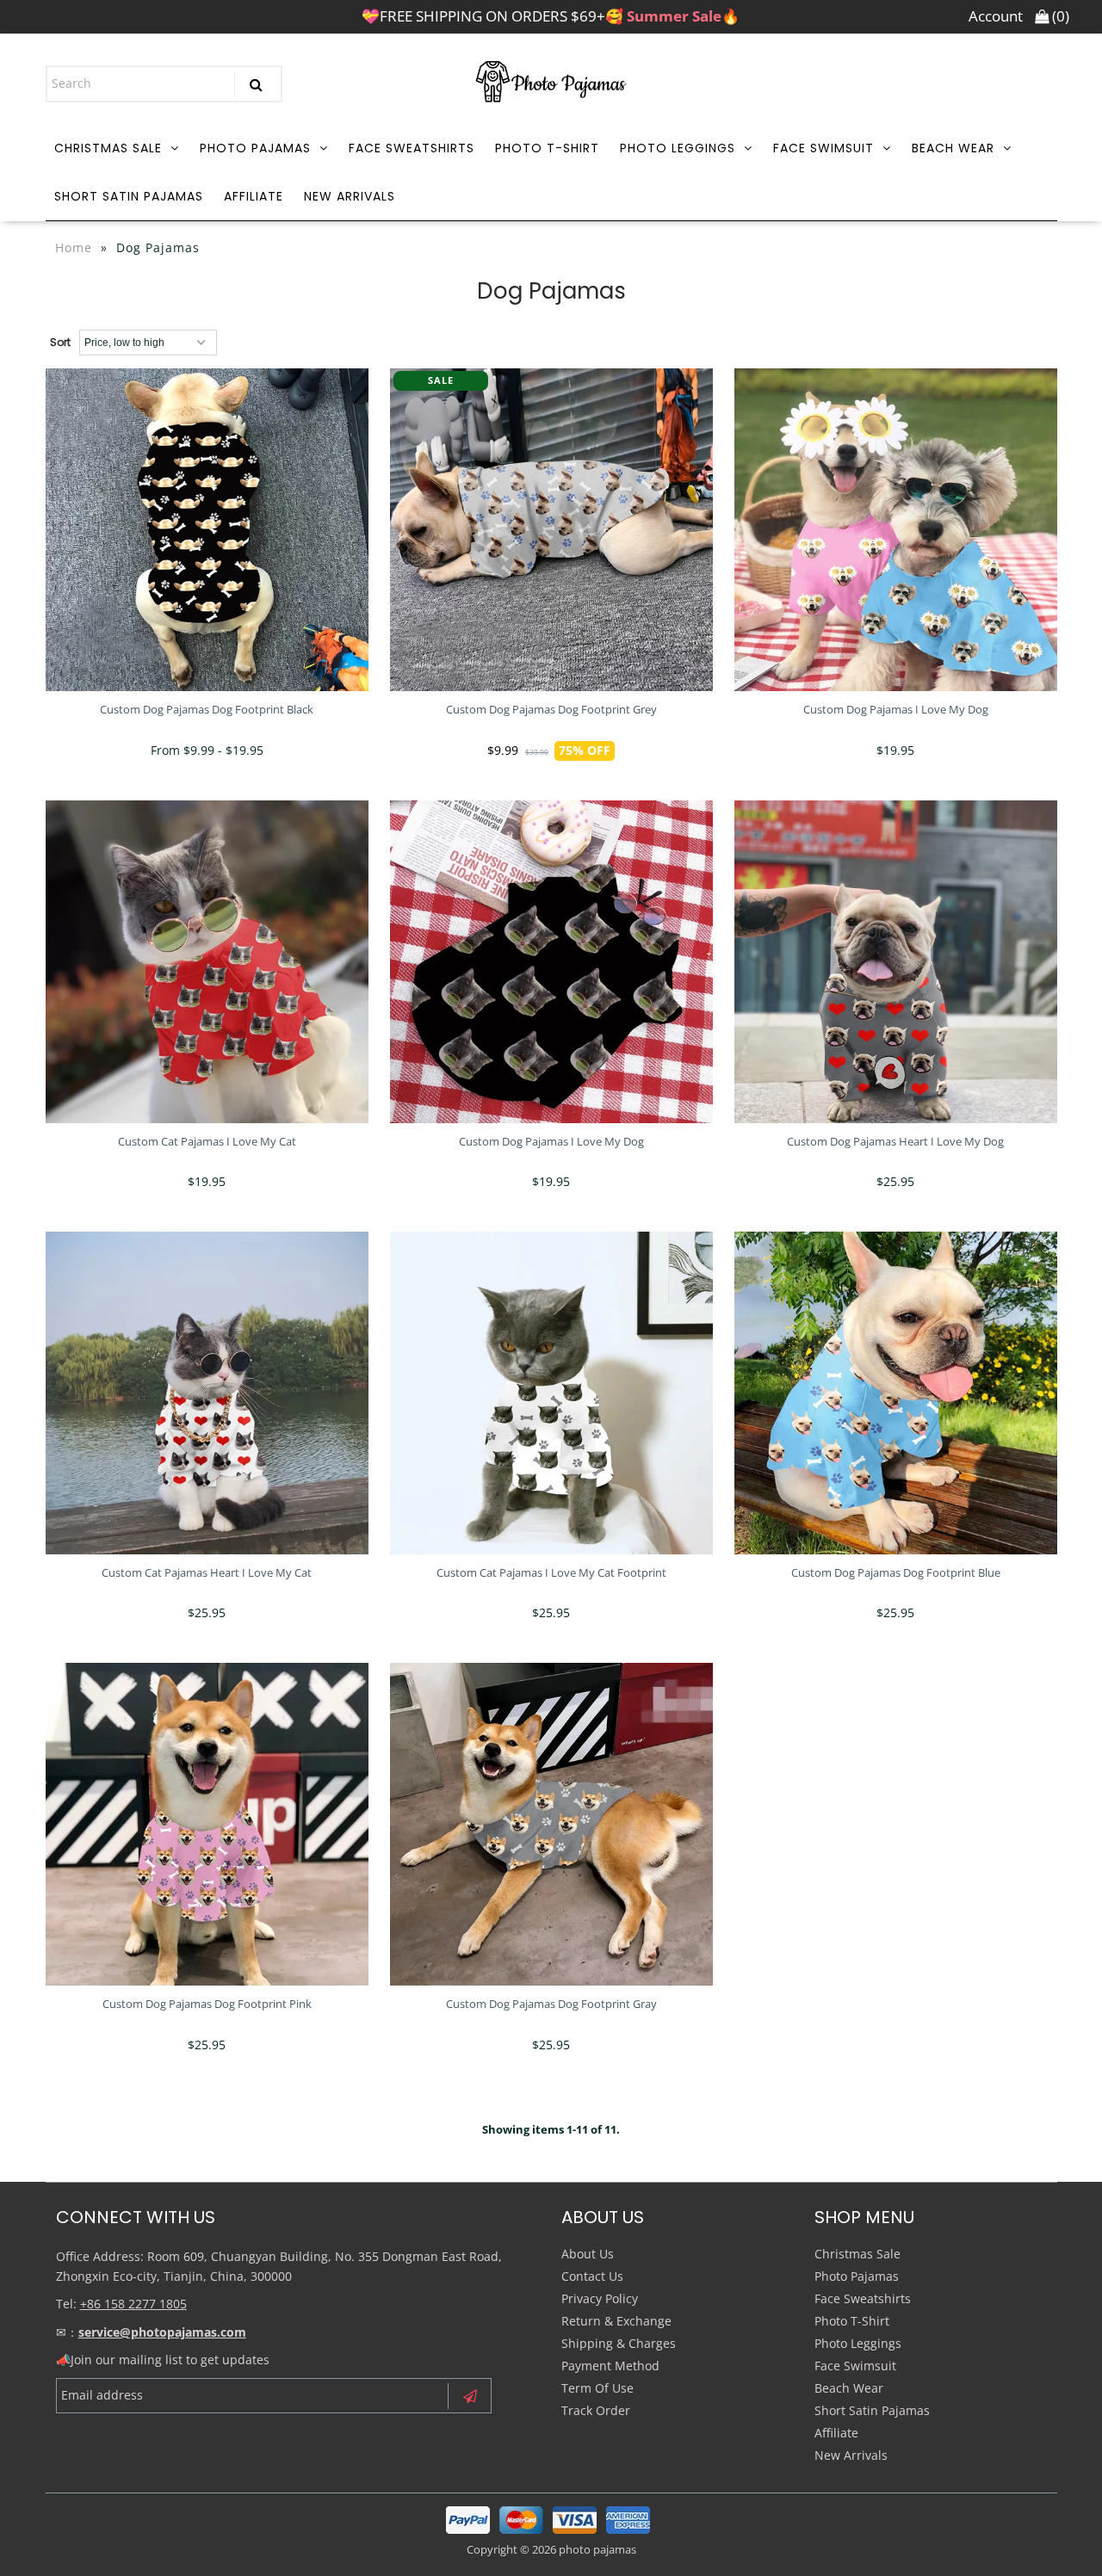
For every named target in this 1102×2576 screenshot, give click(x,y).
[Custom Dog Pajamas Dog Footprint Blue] (896, 1393)
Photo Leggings (678, 148)
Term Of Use (597, 2388)
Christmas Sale (108, 148)
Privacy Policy (600, 2298)
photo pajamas (597, 2549)
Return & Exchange (616, 2321)
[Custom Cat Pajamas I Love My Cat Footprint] (551, 1393)
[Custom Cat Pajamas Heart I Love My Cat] (207, 1393)
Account (996, 16)
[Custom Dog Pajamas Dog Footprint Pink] (207, 1824)
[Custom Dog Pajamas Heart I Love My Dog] (896, 962)
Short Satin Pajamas (129, 196)
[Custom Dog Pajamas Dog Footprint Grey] (551, 530)
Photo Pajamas (255, 148)
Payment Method (610, 2366)
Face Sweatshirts (412, 148)
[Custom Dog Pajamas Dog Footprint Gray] (551, 1824)
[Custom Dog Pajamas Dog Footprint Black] (207, 530)
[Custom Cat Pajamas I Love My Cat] (207, 962)
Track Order (596, 2410)
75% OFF (585, 750)
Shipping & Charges (619, 2343)
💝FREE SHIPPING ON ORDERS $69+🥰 (551, 16)
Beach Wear (953, 148)
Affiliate (254, 196)
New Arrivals (350, 196)
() (1059, 16)
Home (74, 247)
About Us (588, 2254)
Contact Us (592, 2276)
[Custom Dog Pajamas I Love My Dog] (896, 530)
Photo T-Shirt (547, 148)
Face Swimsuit (823, 148)
